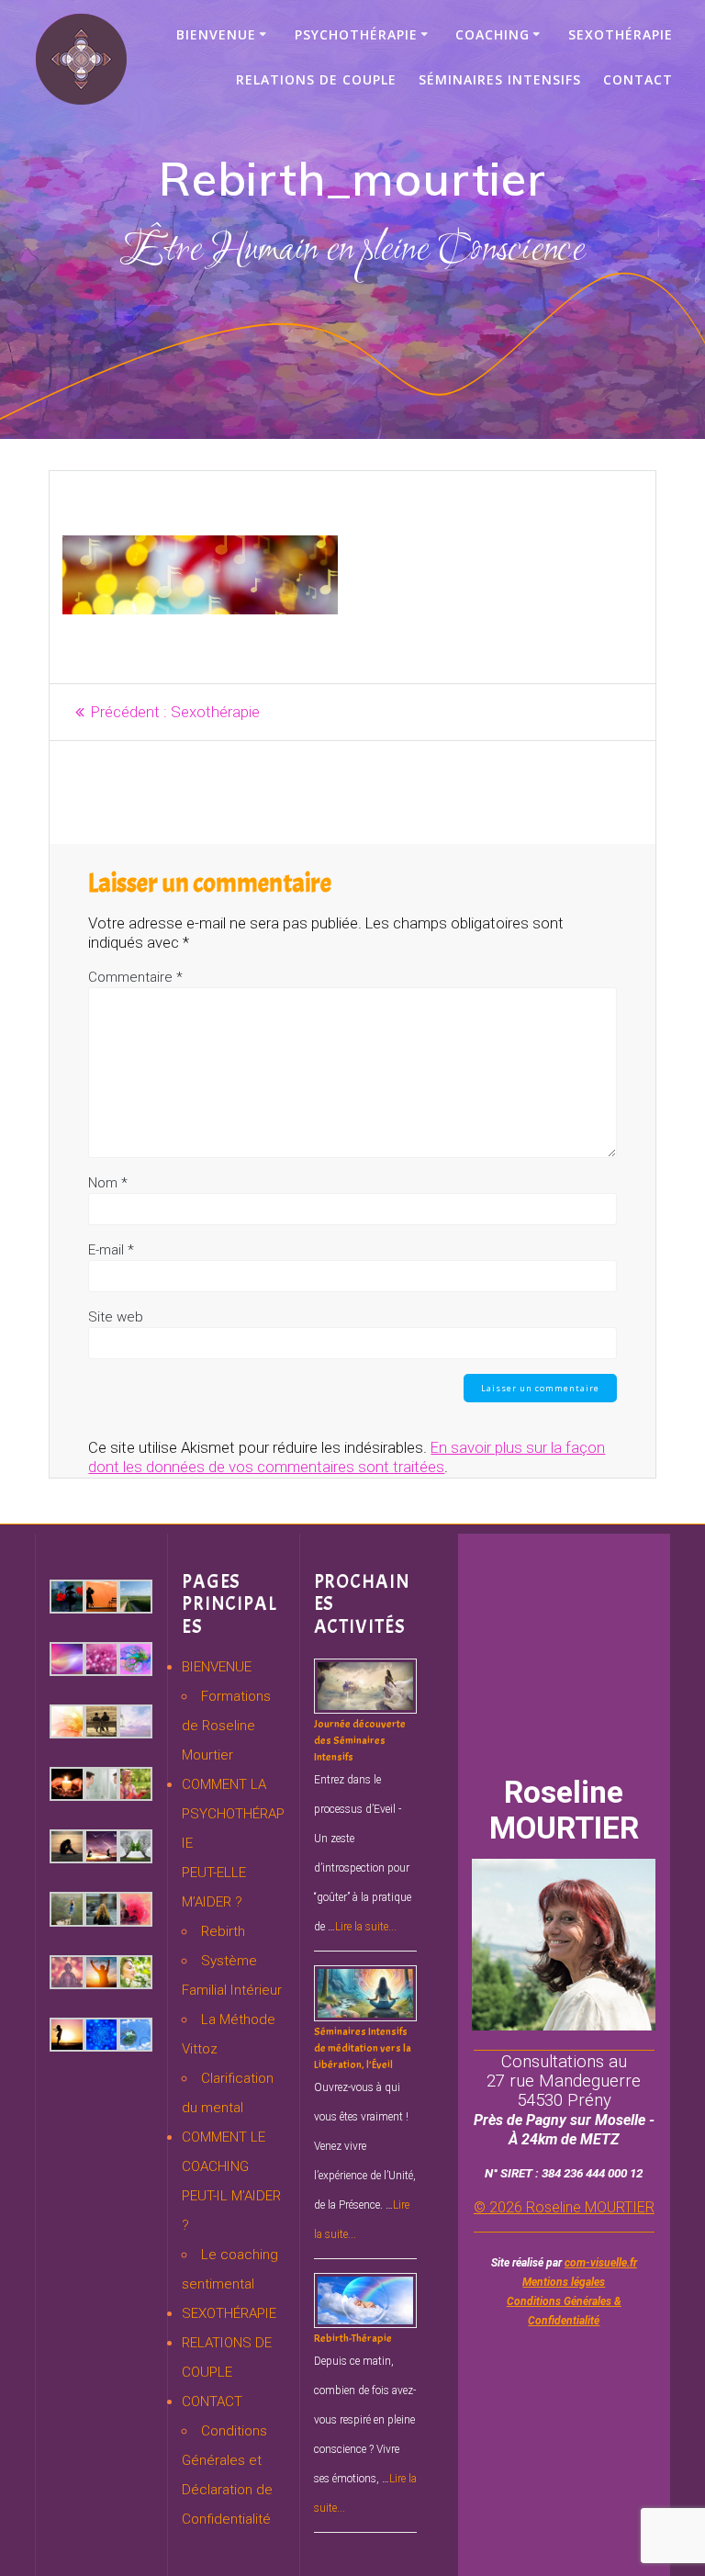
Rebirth (223, 1931)
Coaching (492, 34)
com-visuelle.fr (601, 2263)
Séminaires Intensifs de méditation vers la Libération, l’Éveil (363, 2048)
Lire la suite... (366, 1927)
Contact (638, 79)
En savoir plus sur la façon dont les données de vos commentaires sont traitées (347, 1457)
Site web (116, 1317)
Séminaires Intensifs (500, 79)
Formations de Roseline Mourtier (226, 1726)
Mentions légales (564, 2282)
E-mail (111, 1250)
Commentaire (135, 977)
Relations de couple (316, 79)
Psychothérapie (356, 34)
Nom (108, 1183)
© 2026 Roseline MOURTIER (564, 2207)
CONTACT (212, 2402)
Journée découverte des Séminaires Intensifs (360, 1740)
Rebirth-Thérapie (353, 2338)
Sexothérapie (621, 34)
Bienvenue (216, 34)
